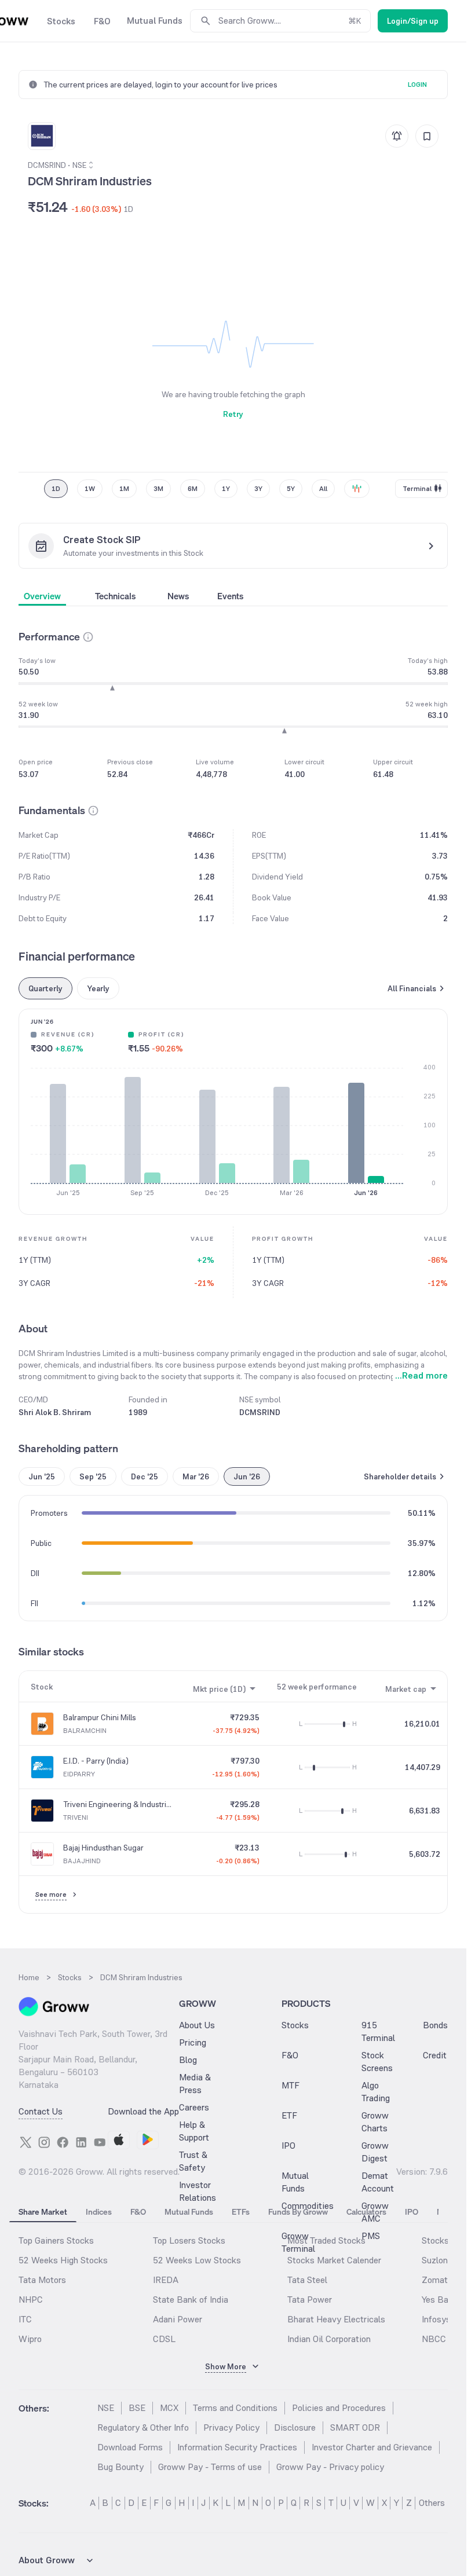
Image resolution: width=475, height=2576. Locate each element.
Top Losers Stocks (189, 2240)
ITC (25, 2319)
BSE (137, 2408)
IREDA (166, 2280)
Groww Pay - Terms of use (210, 2467)
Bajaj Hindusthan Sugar (103, 1848)
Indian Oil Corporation (329, 2339)
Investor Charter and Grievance (372, 2447)
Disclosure (295, 2427)
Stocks (295, 2025)
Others (432, 2503)
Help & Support (194, 2131)
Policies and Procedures (339, 2408)
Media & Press (195, 2084)
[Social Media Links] (25, 2142)
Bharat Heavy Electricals (336, 2319)
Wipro (30, 2339)
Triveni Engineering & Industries (118, 1804)
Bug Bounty (120, 2467)
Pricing (193, 2042)
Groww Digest (375, 2152)
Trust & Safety (193, 2161)
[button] (88, 637)
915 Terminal (378, 2031)
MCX (169, 2408)
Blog (188, 2060)
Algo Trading (376, 2092)
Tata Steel (307, 2280)
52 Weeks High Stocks (63, 2260)
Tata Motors (42, 2280)
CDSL (164, 2339)
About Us (197, 2025)
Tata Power (310, 2300)
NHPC (31, 2300)
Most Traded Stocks (326, 2240)
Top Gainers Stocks (56, 2240)
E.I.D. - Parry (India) (96, 1761)
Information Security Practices (237, 2447)
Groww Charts (375, 2122)
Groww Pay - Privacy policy (330, 2467)
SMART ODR (355, 2427)
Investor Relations (198, 2191)
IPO (288, 2146)
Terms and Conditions (235, 2408)
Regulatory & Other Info (143, 2427)
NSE (106, 2408)
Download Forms (130, 2447)
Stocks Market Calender (334, 2260)
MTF (291, 2085)
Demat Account (378, 2182)
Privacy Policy (231, 2427)
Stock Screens (377, 2062)
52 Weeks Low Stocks (197, 2260)
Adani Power (178, 2319)
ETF (289, 2115)
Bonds (435, 2025)
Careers (194, 2107)
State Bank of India (191, 2300)
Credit (435, 2055)
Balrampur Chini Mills (100, 1717)
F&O (290, 2055)
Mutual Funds (295, 2182)
